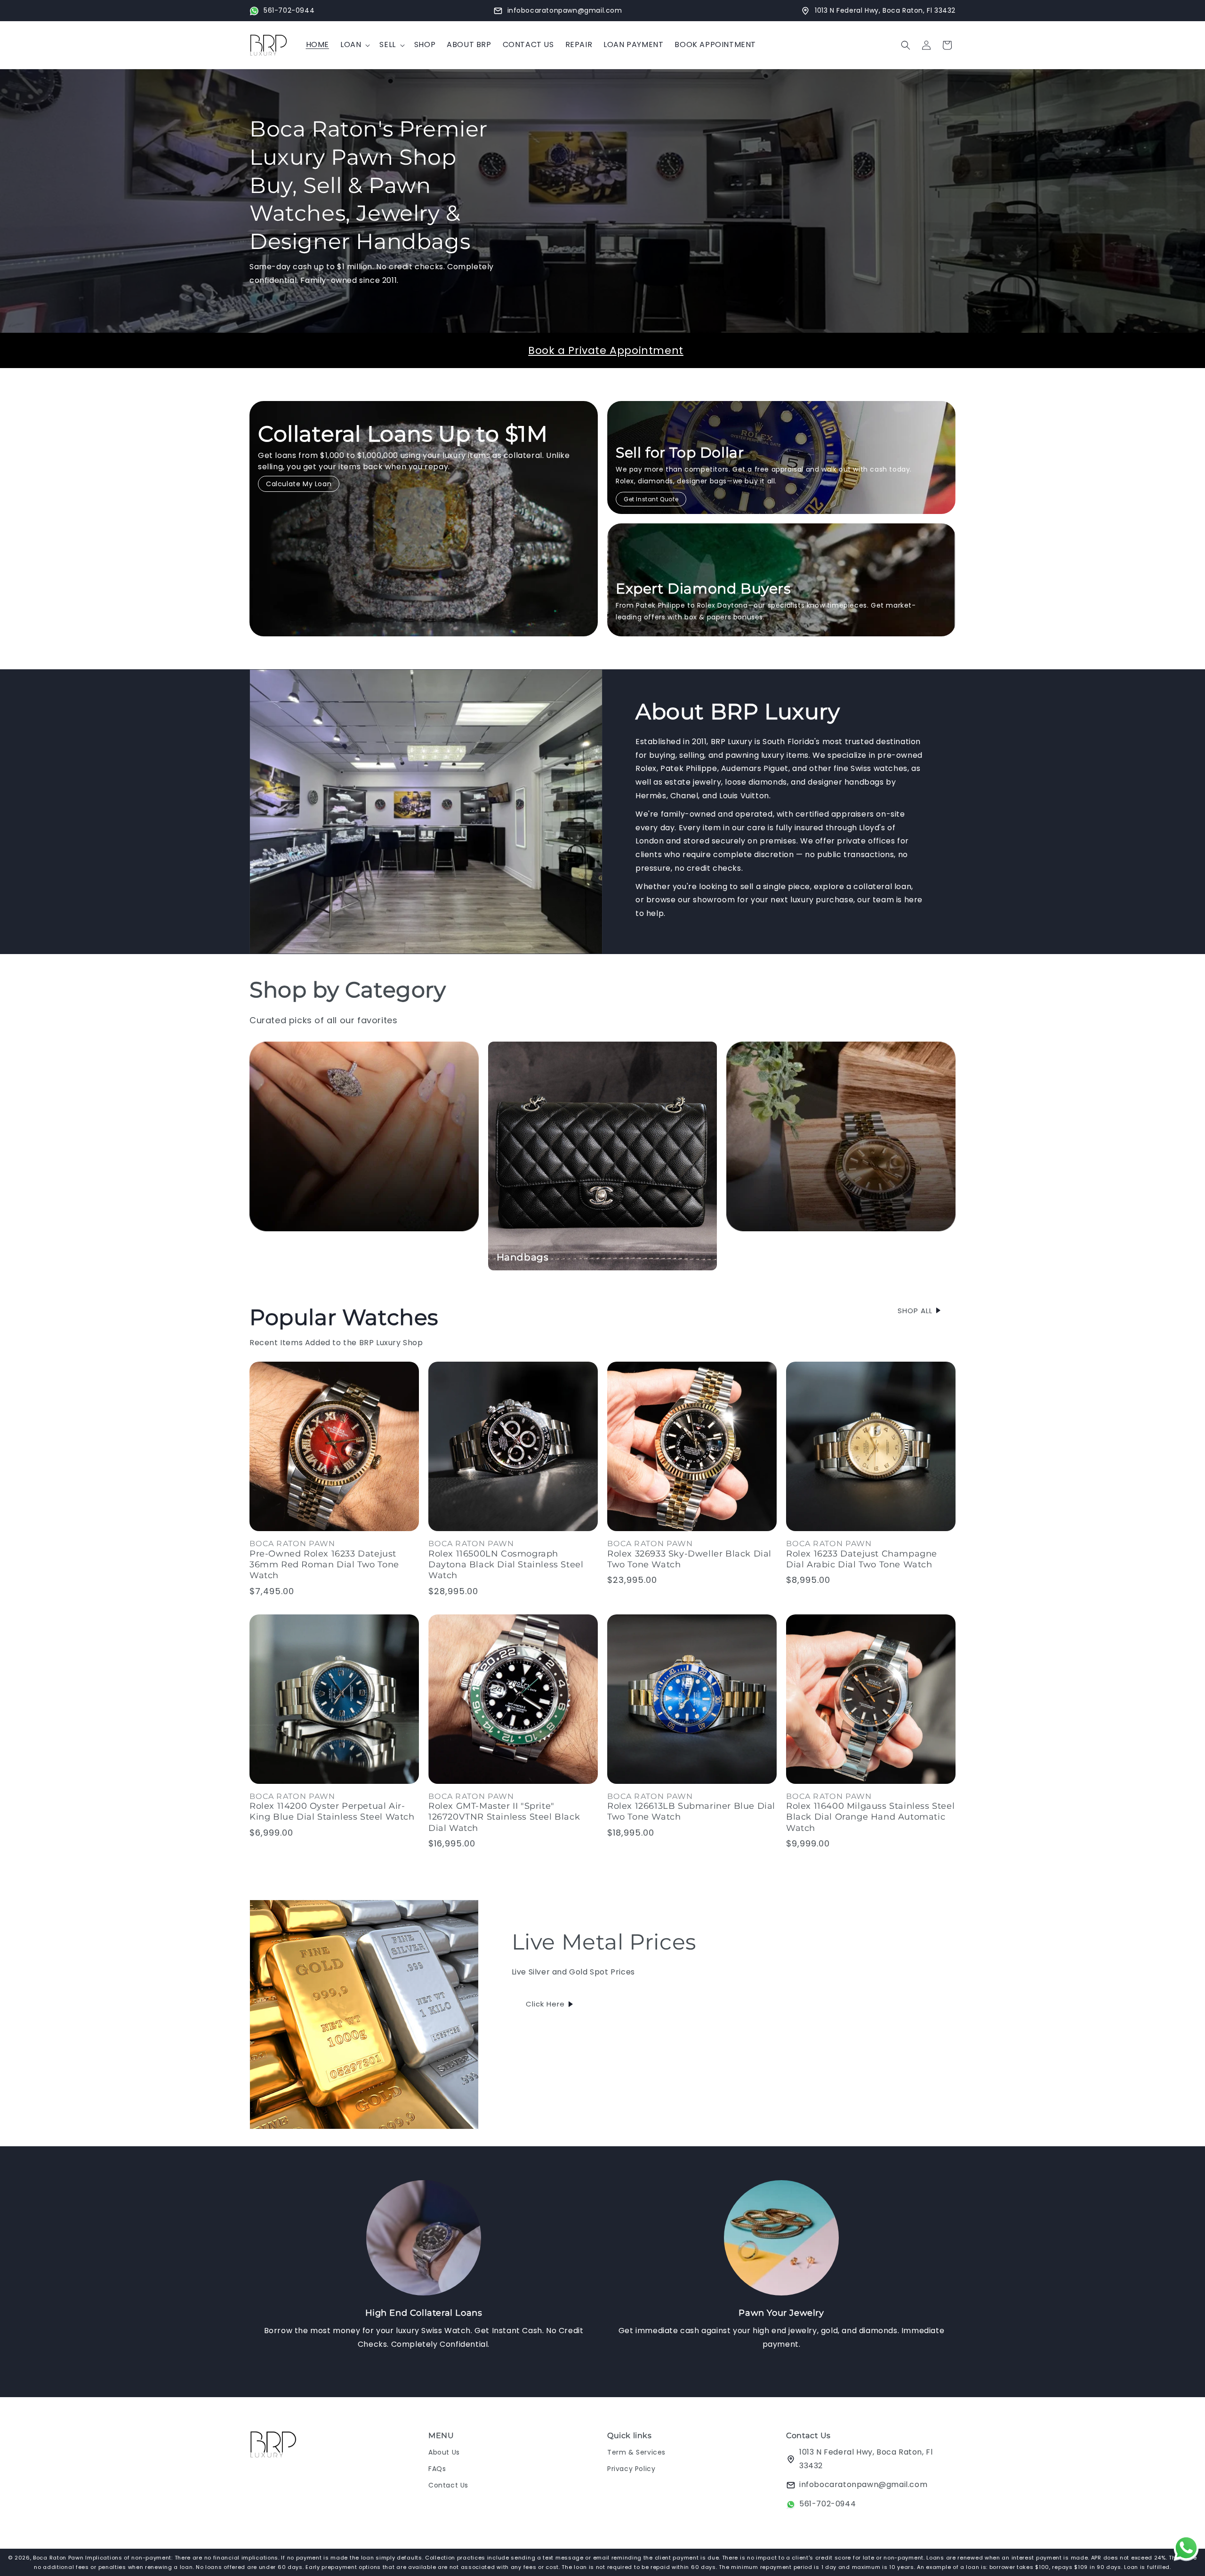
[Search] (906, 45)
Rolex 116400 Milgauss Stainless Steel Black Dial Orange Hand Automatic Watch (870, 1818)
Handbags (523, 1257)
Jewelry (277, 1257)
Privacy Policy (631, 2469)
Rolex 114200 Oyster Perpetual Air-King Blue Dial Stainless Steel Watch (332, 1812)
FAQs (437, 2469)
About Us (444, 2452)
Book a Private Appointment (606, 350)
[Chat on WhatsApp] (1186, 2550)
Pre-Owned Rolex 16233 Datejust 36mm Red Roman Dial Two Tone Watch (324, 1564)
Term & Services (636, 2452)
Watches (756, 1257)
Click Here (545, 2004)
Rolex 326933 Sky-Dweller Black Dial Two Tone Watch (689, 1559)
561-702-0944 (827, 2504)
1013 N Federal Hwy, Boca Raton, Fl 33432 (866, 2459)
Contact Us (448, 2485)
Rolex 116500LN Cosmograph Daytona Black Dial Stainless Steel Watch (506, 1564)
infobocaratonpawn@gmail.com (863, 2485)
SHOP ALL (915, 1310)
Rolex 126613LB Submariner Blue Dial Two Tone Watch (691, 1812)
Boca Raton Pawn (59, 2558)
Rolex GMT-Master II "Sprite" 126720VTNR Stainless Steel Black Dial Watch (504, 1818)
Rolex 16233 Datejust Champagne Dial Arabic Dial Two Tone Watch (862, 1559)
